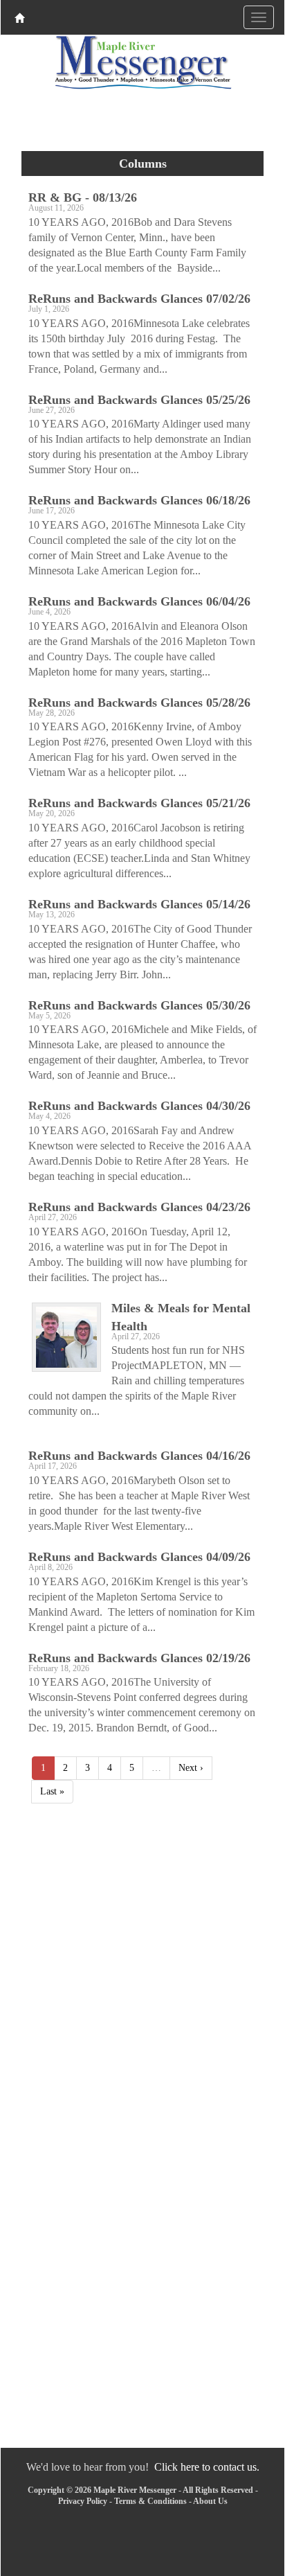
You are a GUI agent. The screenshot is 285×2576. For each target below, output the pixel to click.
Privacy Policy (83, 2501)
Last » (52, 1791)
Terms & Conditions (150, 2501)
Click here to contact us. (207, 2467)
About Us (210, 2501)
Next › (191, 1768)
